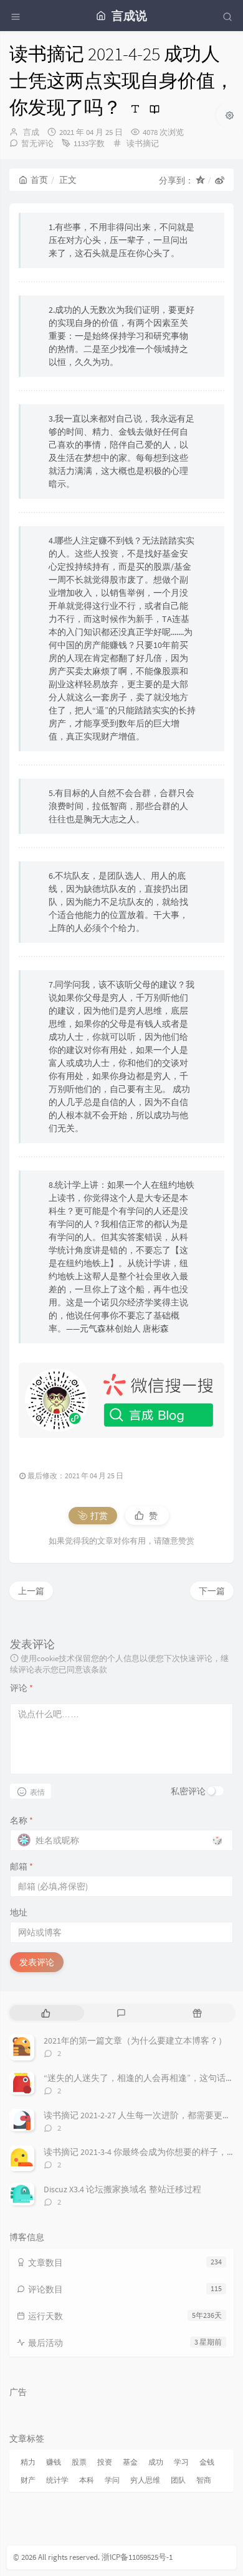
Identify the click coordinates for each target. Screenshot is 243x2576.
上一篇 (31, 1591)
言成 (31, 132)
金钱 (207, 2462)
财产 (28, 2480)
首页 (39, 180)
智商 (204, 2480)
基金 (130, 2462)
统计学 (57, 2480)
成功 (156, 2462)
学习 (181, 2462)
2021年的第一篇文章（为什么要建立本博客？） (135, 2041)
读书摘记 (143, 143)
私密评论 (188, 1791)
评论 (21, 1688)
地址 (19, 1912)
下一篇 (212, 1591)
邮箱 (21, 1866)
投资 (105, 2462)
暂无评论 (37, 143)
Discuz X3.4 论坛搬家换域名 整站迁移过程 (122, 2189)
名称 (21, 1820)
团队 (178, 2480)
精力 (28, 2462)
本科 (87, 2480)
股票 (79, 2462)
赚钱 (54, 2462)
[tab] (46, 2013)
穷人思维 (145, 2480)
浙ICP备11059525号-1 (137, 2557)
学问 (112, 2480)
